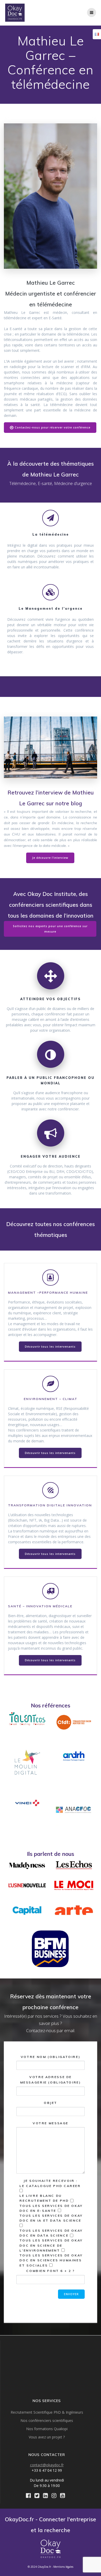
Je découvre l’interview (50, 858)
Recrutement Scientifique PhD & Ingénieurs (47, 2412)
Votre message (51, 2123)
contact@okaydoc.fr (47, 2465)
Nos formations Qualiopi (47, 2429)
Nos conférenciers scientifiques (47, 2420)
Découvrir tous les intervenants (50, 1347)
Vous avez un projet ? (47, 2437)
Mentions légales (63, 2567)
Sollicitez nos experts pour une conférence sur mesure (50, 929)
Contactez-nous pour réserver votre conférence (53, 427)
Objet (51, 2103)
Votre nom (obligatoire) (51, 2057)
